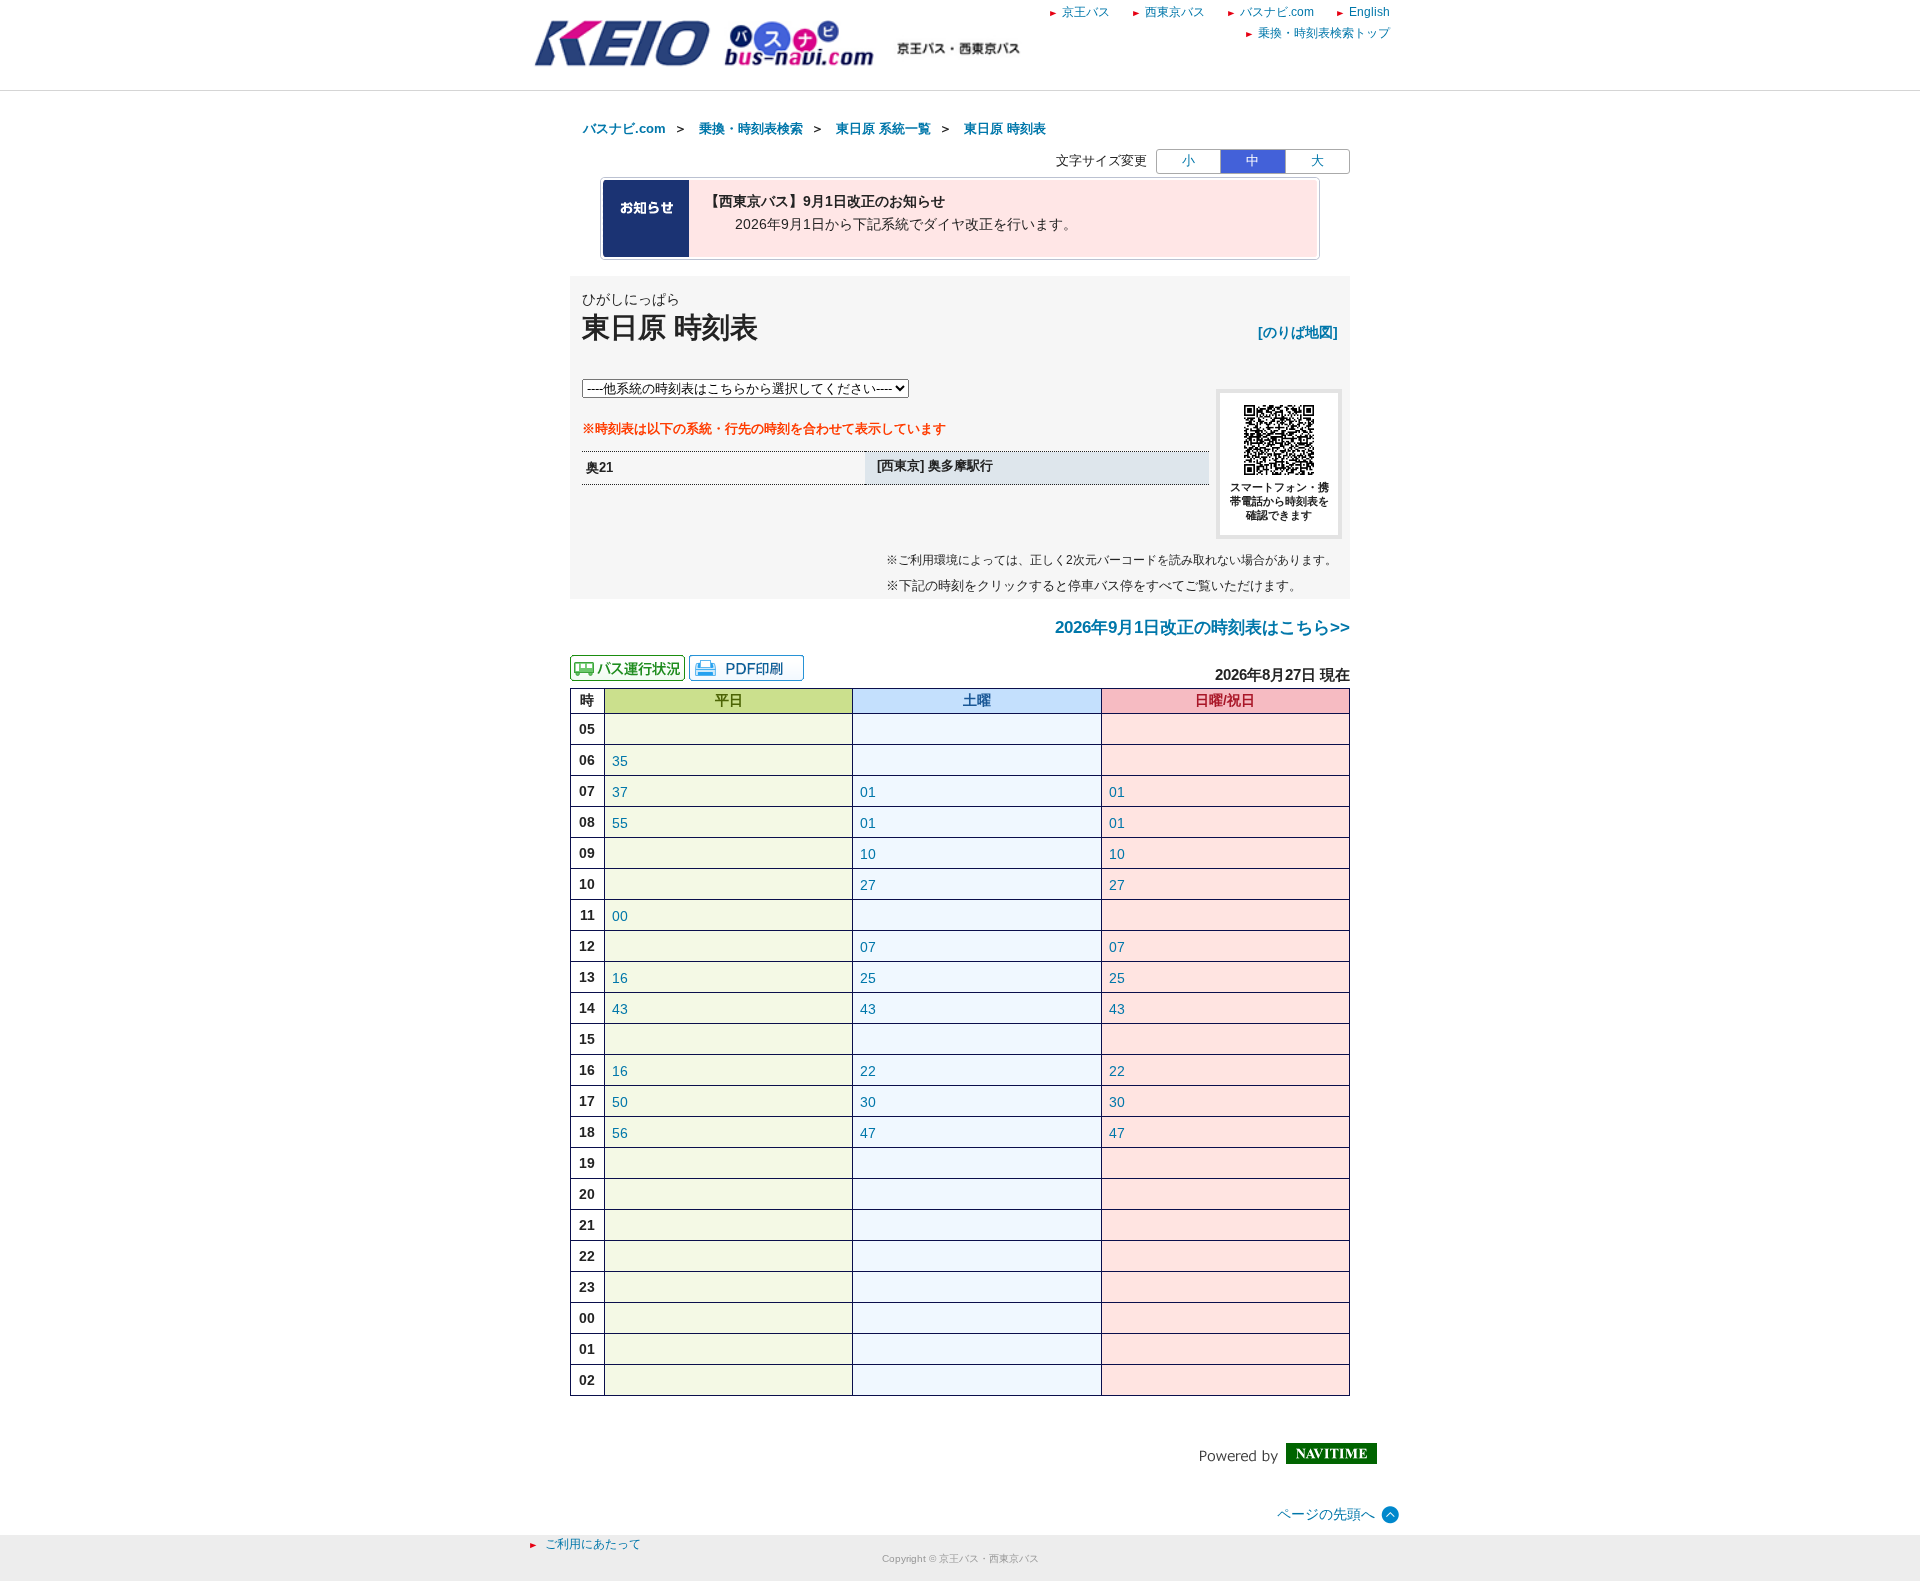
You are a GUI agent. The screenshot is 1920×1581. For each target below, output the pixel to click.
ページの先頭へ (1326, 1514)
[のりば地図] (1298, 332)
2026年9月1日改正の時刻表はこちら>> (1202, 627)
